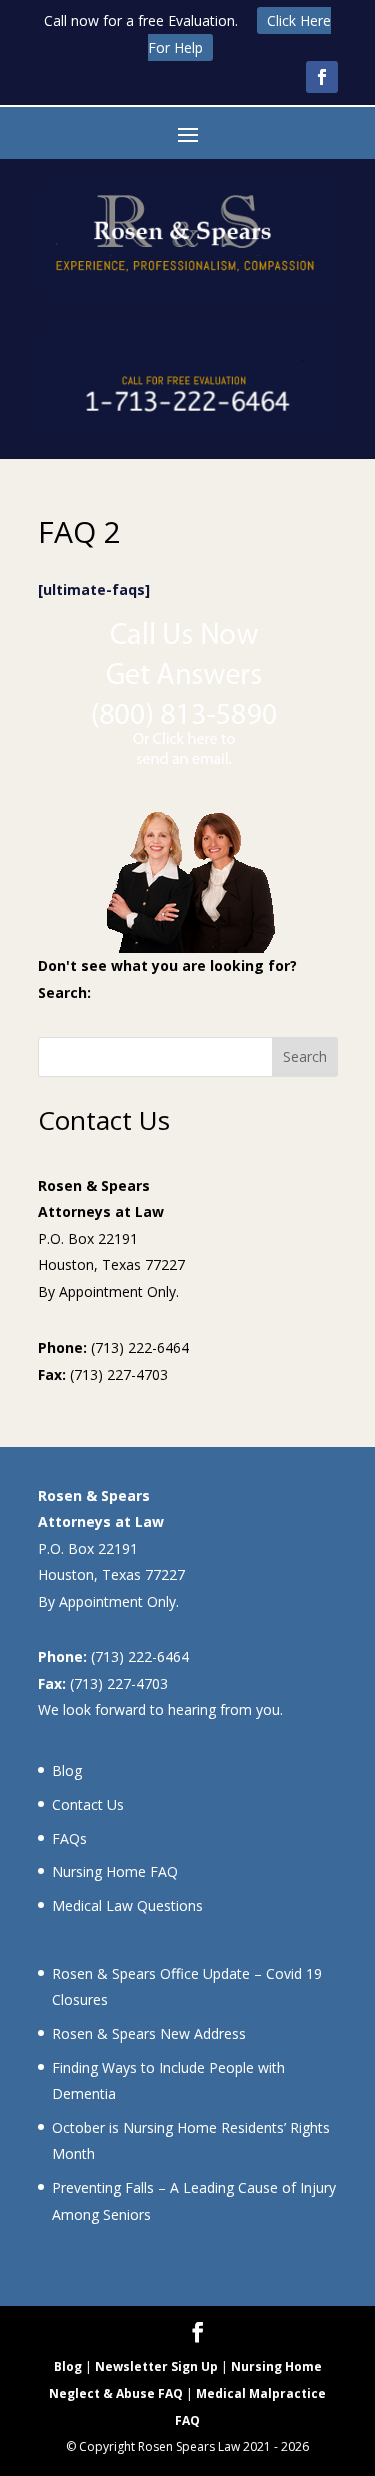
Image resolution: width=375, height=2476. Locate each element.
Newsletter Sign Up (156, 2366)
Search (305, 1056)
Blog (67, 1770)
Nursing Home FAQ (115, 1871)
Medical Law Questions (127, 1905)
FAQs (69, 1838)
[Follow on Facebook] (322, 77)
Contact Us (88, 1804)
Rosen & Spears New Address (149, 2033)
